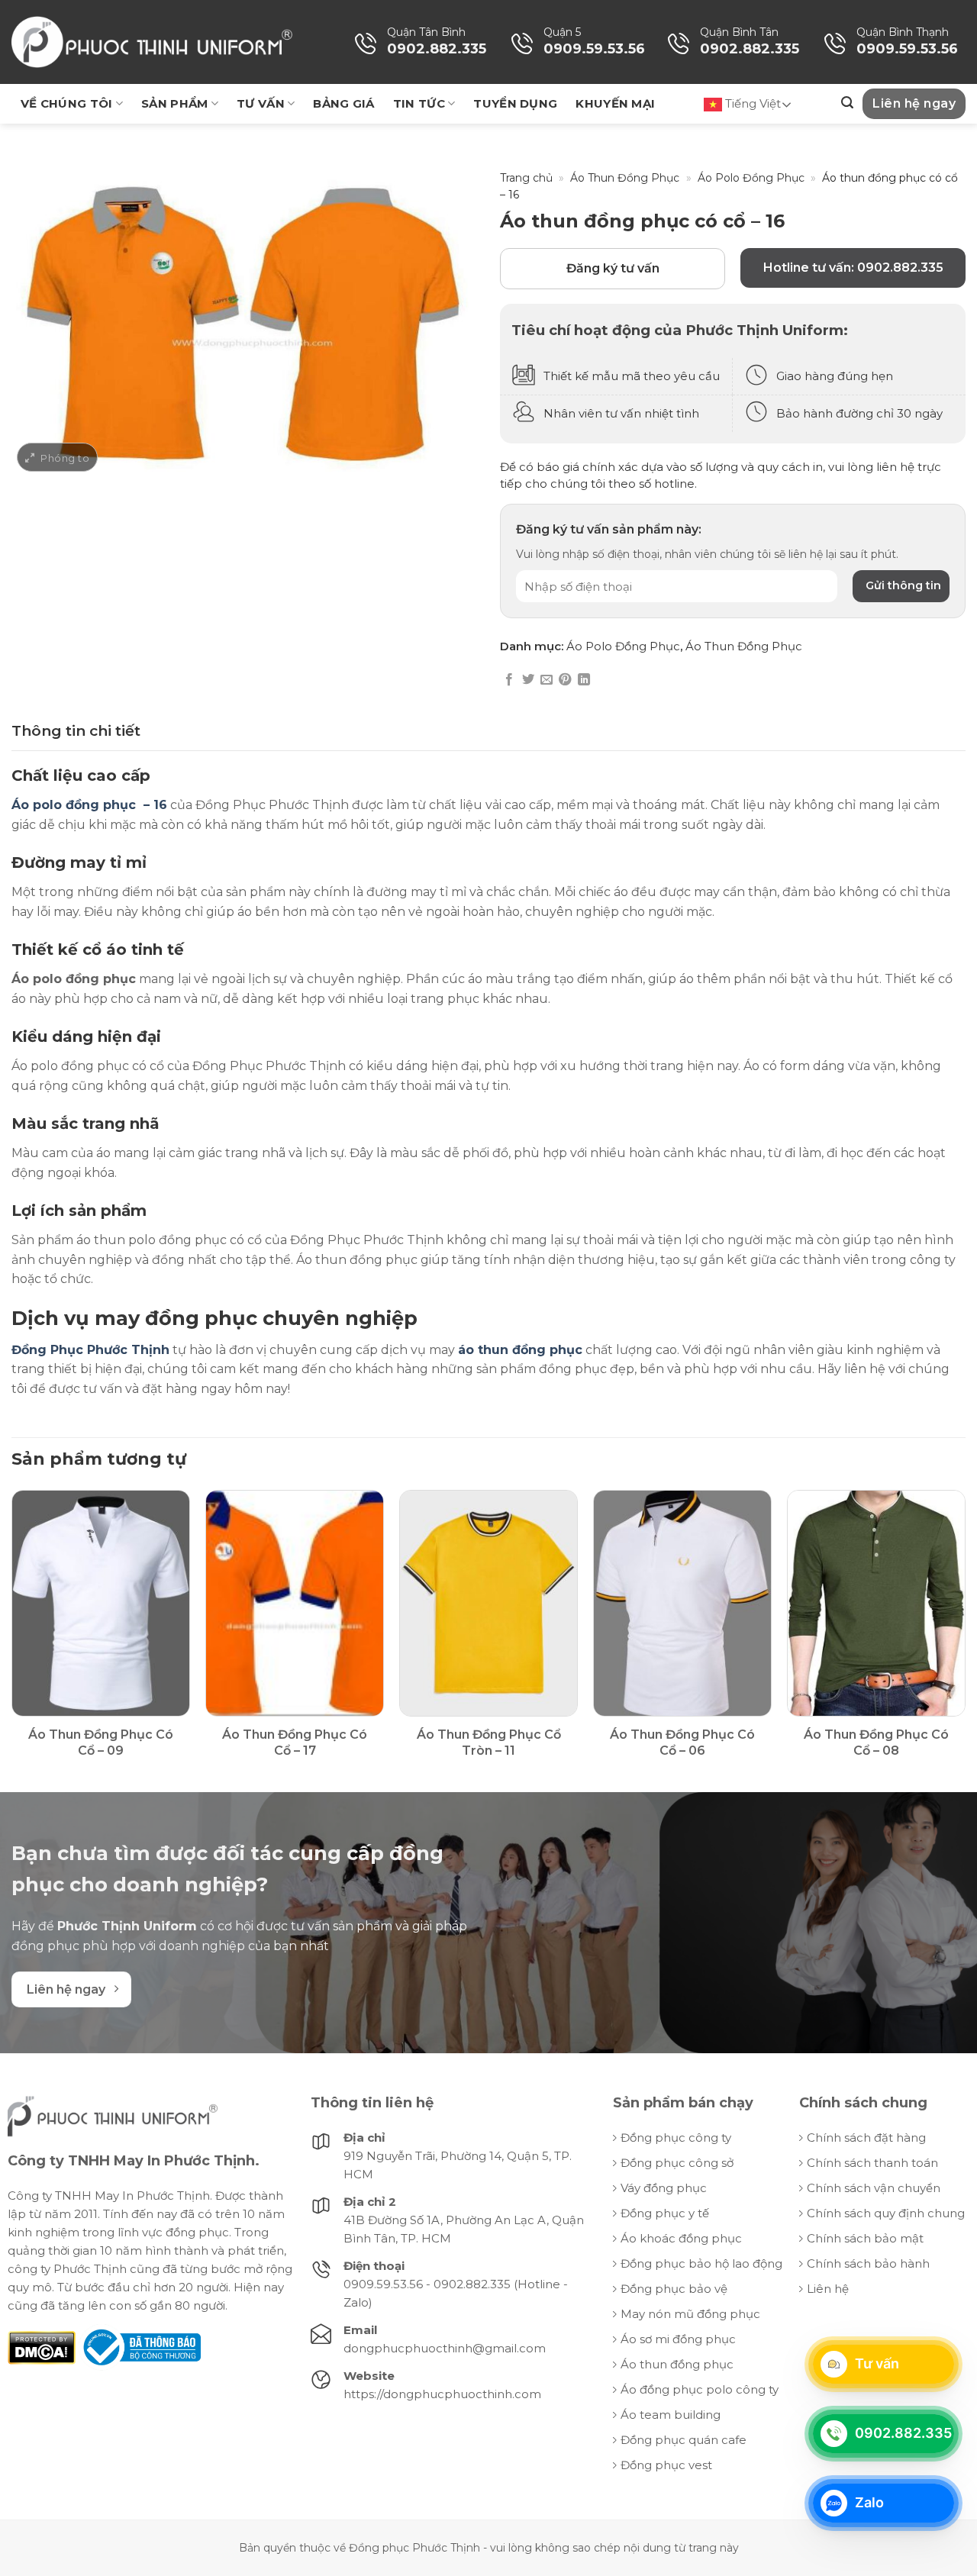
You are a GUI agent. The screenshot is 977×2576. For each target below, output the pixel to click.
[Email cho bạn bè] (547, 680)
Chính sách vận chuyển (874, 2188)
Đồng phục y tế (665, 2213)
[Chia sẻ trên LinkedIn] (584, 680)
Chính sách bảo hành (868, 2263)
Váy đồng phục (664, 2188)
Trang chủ (526, 178)
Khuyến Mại (615, 103)
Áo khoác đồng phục (681, 2238)
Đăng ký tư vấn (613, 268)
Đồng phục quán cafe (684, 2440)
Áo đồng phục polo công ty (700, 2389)
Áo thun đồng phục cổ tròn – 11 (489, 1743)
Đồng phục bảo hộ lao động (701, 2263)
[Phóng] (57, 458)
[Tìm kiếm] (847, 103)
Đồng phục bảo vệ (674, 2289)
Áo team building (671, 2415)
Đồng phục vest (666, 2465)
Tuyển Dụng (515, 103)
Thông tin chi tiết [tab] (76, 731)
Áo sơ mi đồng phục (678, 2339)
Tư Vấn (261, 103)
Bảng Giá (343, 103)
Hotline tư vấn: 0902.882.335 (853, 268)
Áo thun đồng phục (677, 2364)
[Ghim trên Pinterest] (565, 680)
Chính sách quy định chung (886, 2213)
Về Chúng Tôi (67, 103)
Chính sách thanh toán (872, 2163)
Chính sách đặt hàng (866, 2138)
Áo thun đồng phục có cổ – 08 (876, 1743)
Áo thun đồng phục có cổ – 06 (682, 1743)
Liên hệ (828, 2289)
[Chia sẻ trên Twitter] (528, 680)
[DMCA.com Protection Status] (42, 2347)
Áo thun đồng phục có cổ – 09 (101, 1743)
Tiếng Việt (751, 103)
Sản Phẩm (174, 103)
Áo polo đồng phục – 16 (89, 805)
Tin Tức (419, 103)
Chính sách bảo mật (865, 2238)
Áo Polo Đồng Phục (751, 178)
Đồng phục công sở (677, 2163)
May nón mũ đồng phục (690, 2314)
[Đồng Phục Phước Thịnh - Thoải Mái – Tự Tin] (152, 42)
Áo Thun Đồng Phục (625, 178)
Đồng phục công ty (676, 2138)
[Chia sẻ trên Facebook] (509, 680)
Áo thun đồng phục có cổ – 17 (295, 1743)
